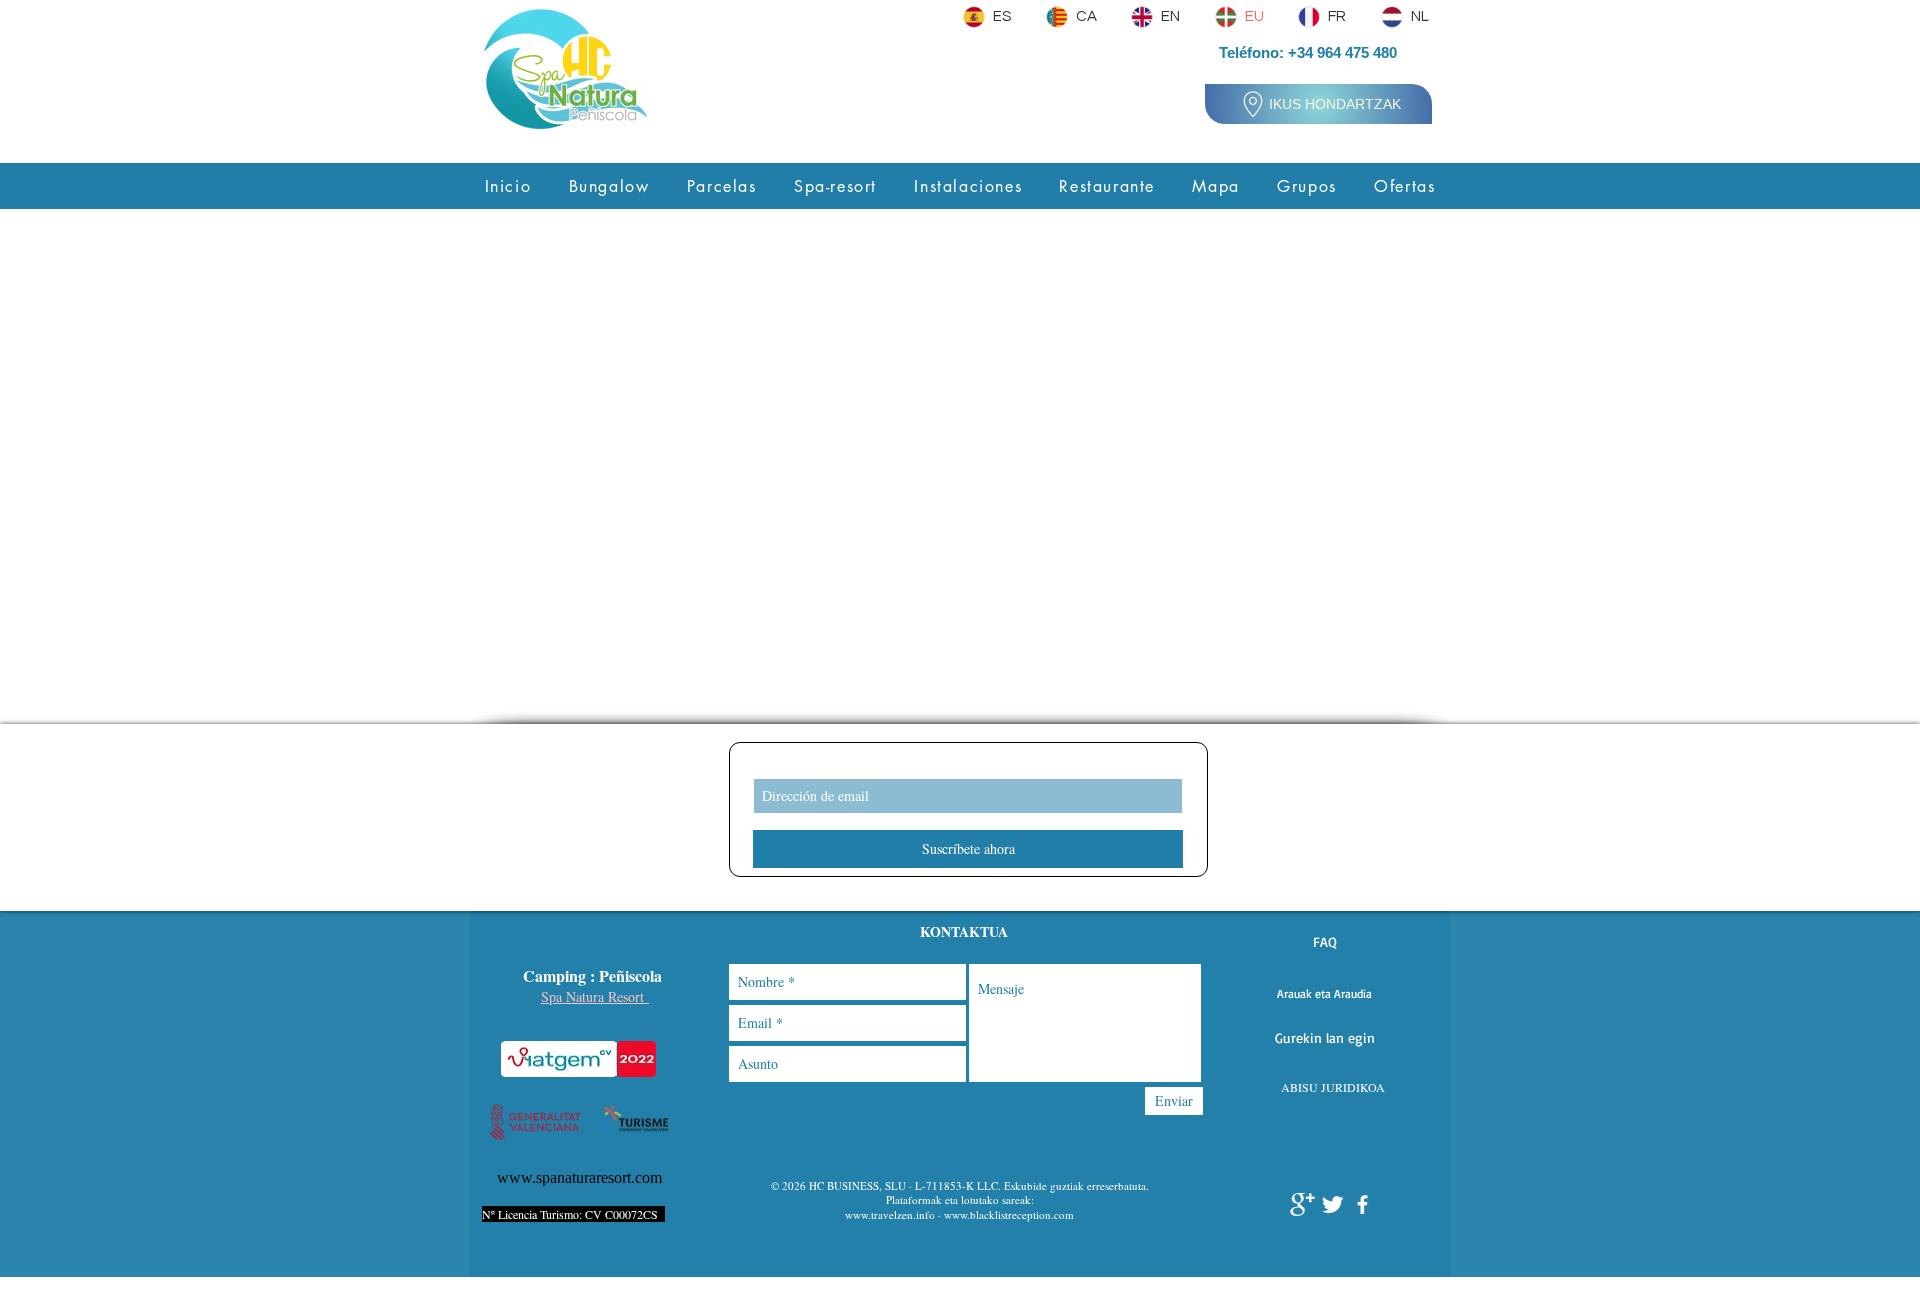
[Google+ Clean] (1302, 1204)
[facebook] (1362, 1204)
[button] (1324, 941)
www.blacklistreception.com (1009, 1214)
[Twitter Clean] (1332, 1204)
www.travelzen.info (890, 1214)
